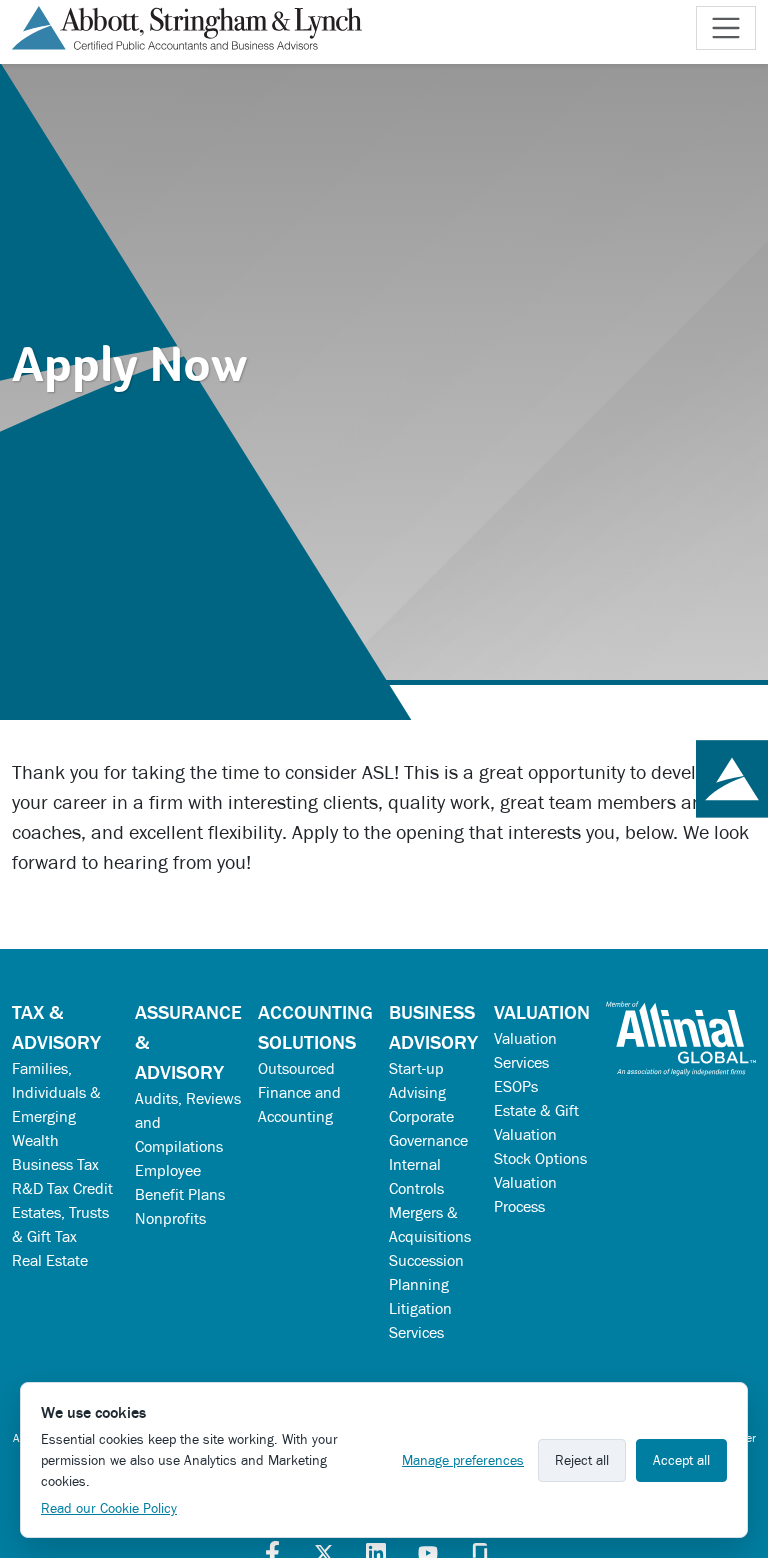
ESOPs (516, 1086)
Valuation (542, 1012)
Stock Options (540, 1158)
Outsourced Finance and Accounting (299, 1092)
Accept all (681, 1460)
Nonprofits (170, 1218)
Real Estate (50, 1260)
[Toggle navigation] (726, 28)
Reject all (582, 1460)
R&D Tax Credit (62, 1188)
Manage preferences (463, 1460)
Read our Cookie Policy (109, 1508)
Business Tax (55, 1164)
